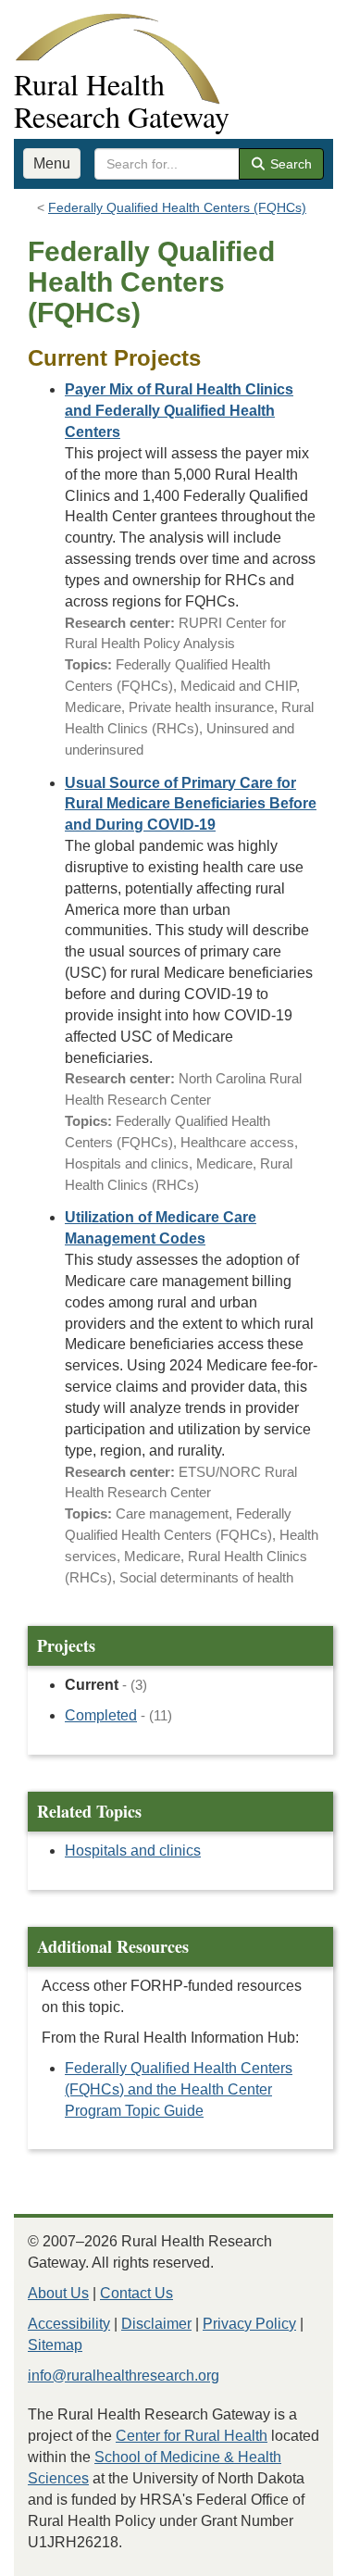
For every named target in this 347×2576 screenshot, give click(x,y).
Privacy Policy (249, 2324)
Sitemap (55, 2345)
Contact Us (136, 2293)
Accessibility (69, 2324)
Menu (52, 163)
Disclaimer (156, 2324)
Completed (101, 1715)
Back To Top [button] (287, 2553)
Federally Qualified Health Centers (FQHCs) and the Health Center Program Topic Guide (179, 2089)
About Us (58, 2293)
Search (289, 164)
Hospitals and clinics (133, 1851)
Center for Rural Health (192, 2436)
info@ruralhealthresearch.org (124, 2376)
